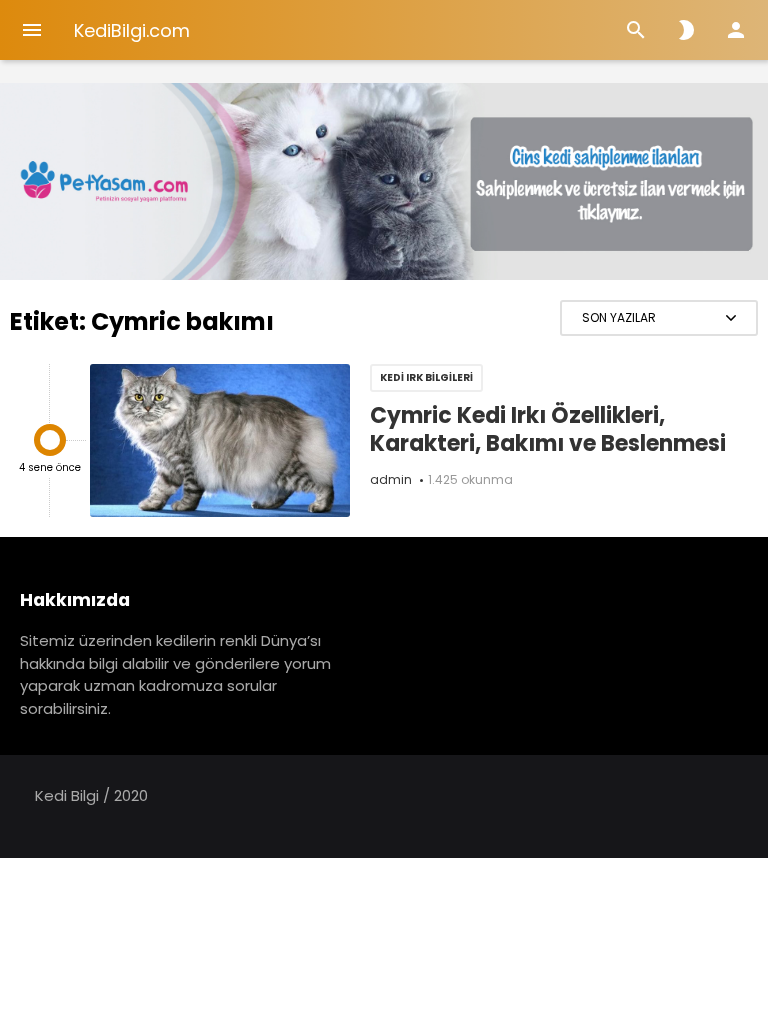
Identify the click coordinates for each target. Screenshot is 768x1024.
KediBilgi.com (132, 30)
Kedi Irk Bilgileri (426, 377)
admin (391, 479)
